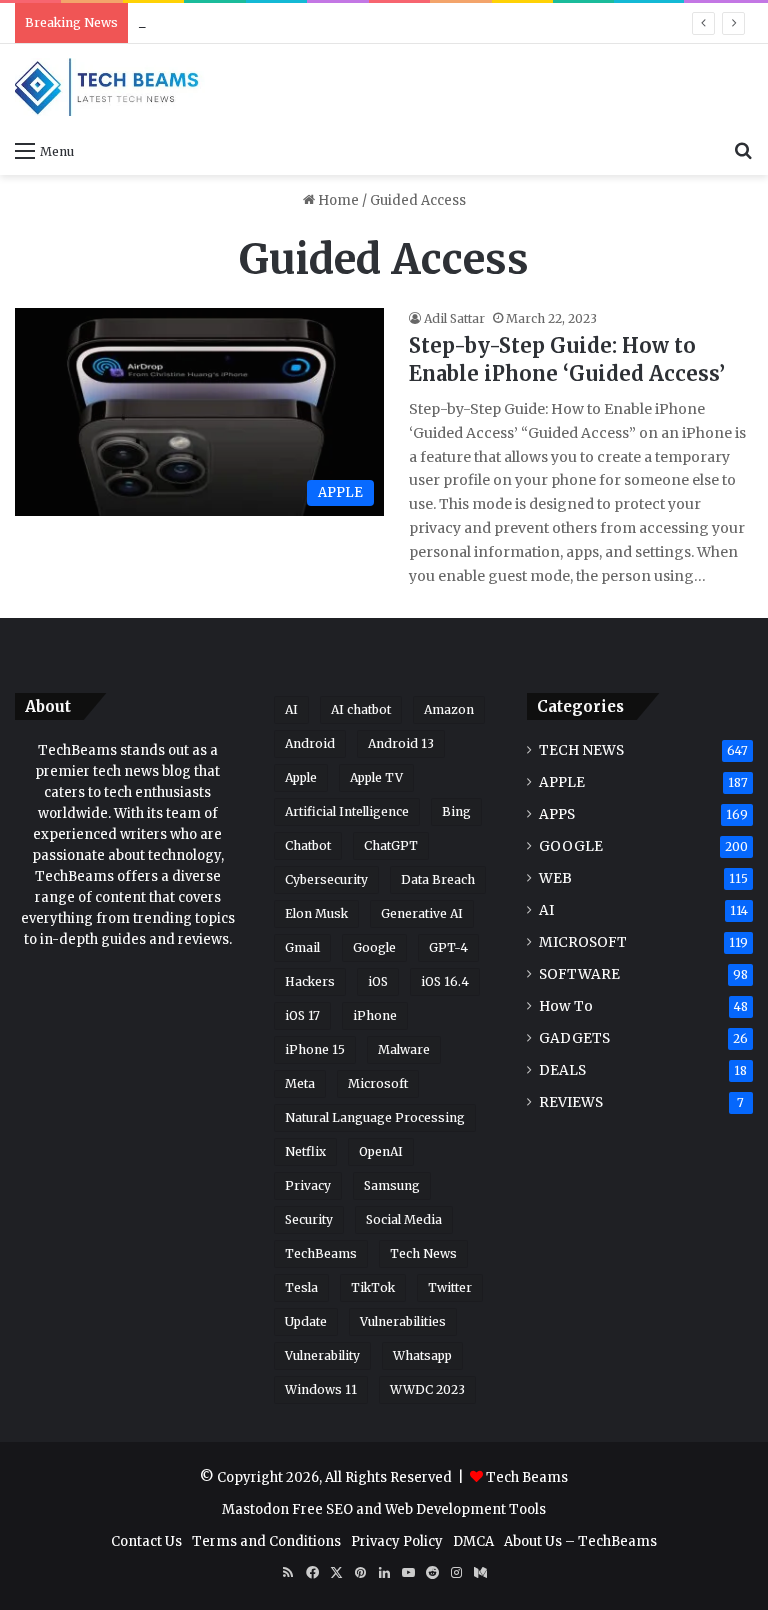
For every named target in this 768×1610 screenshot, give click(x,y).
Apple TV (376, 777)
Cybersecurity (326, 879)
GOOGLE (571, 846)
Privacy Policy (397, 1541)
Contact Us (146, 1541)
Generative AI (422, 913)
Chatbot (308, 845)
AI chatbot (361, 709)
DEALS (562, 1070)
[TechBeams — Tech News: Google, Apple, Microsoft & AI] (110, 87)
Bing (456, 811)
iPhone (375, 1015)
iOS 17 (302, 1015)
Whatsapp (422, 1355)
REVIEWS (571, 1102)
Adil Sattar (454, 318)
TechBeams (321, 1253)
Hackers (310, 981)
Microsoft (378, 1083)
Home (337, 200)
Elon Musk (316, 913)
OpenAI (381, 1151)
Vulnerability (322, 1355)
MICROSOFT (583, 942)
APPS (557, 814)
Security (309, 1219)
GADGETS (574, 1038)
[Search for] (743, 150)
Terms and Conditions (266, 1541)
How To (566, 1006)
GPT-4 (448, 947)
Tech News (423, 1253)
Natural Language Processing (375, 1117)
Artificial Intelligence (347, 811)
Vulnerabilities (403, 1321)
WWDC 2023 (427, 1389)
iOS (378, 981)
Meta (300, 1083)
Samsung (392, 1185)
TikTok (373, 1287)
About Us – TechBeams (580, 1541)
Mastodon (255, 1509)
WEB (555, 878)
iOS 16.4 (445, 981)
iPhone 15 (315, 1049)
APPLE (562, 782)
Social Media (404, 1219)
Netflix (305, 1151)
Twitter (450, 1287)
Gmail (302, 947)
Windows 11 (321, 1389)
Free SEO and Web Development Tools (419, 1509)
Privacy (308, 1185)
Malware (404, 1049)
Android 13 (401, 743)
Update (306, 1321)
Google (374, 947)
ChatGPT (391, 845)
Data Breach (438, 879)
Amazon (449, 709)
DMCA (473, 1541)
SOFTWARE (579, 974)
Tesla (301, 1287)
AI (291, 709)
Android (310, 743)
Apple (301, 777)
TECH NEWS (581, 750)
